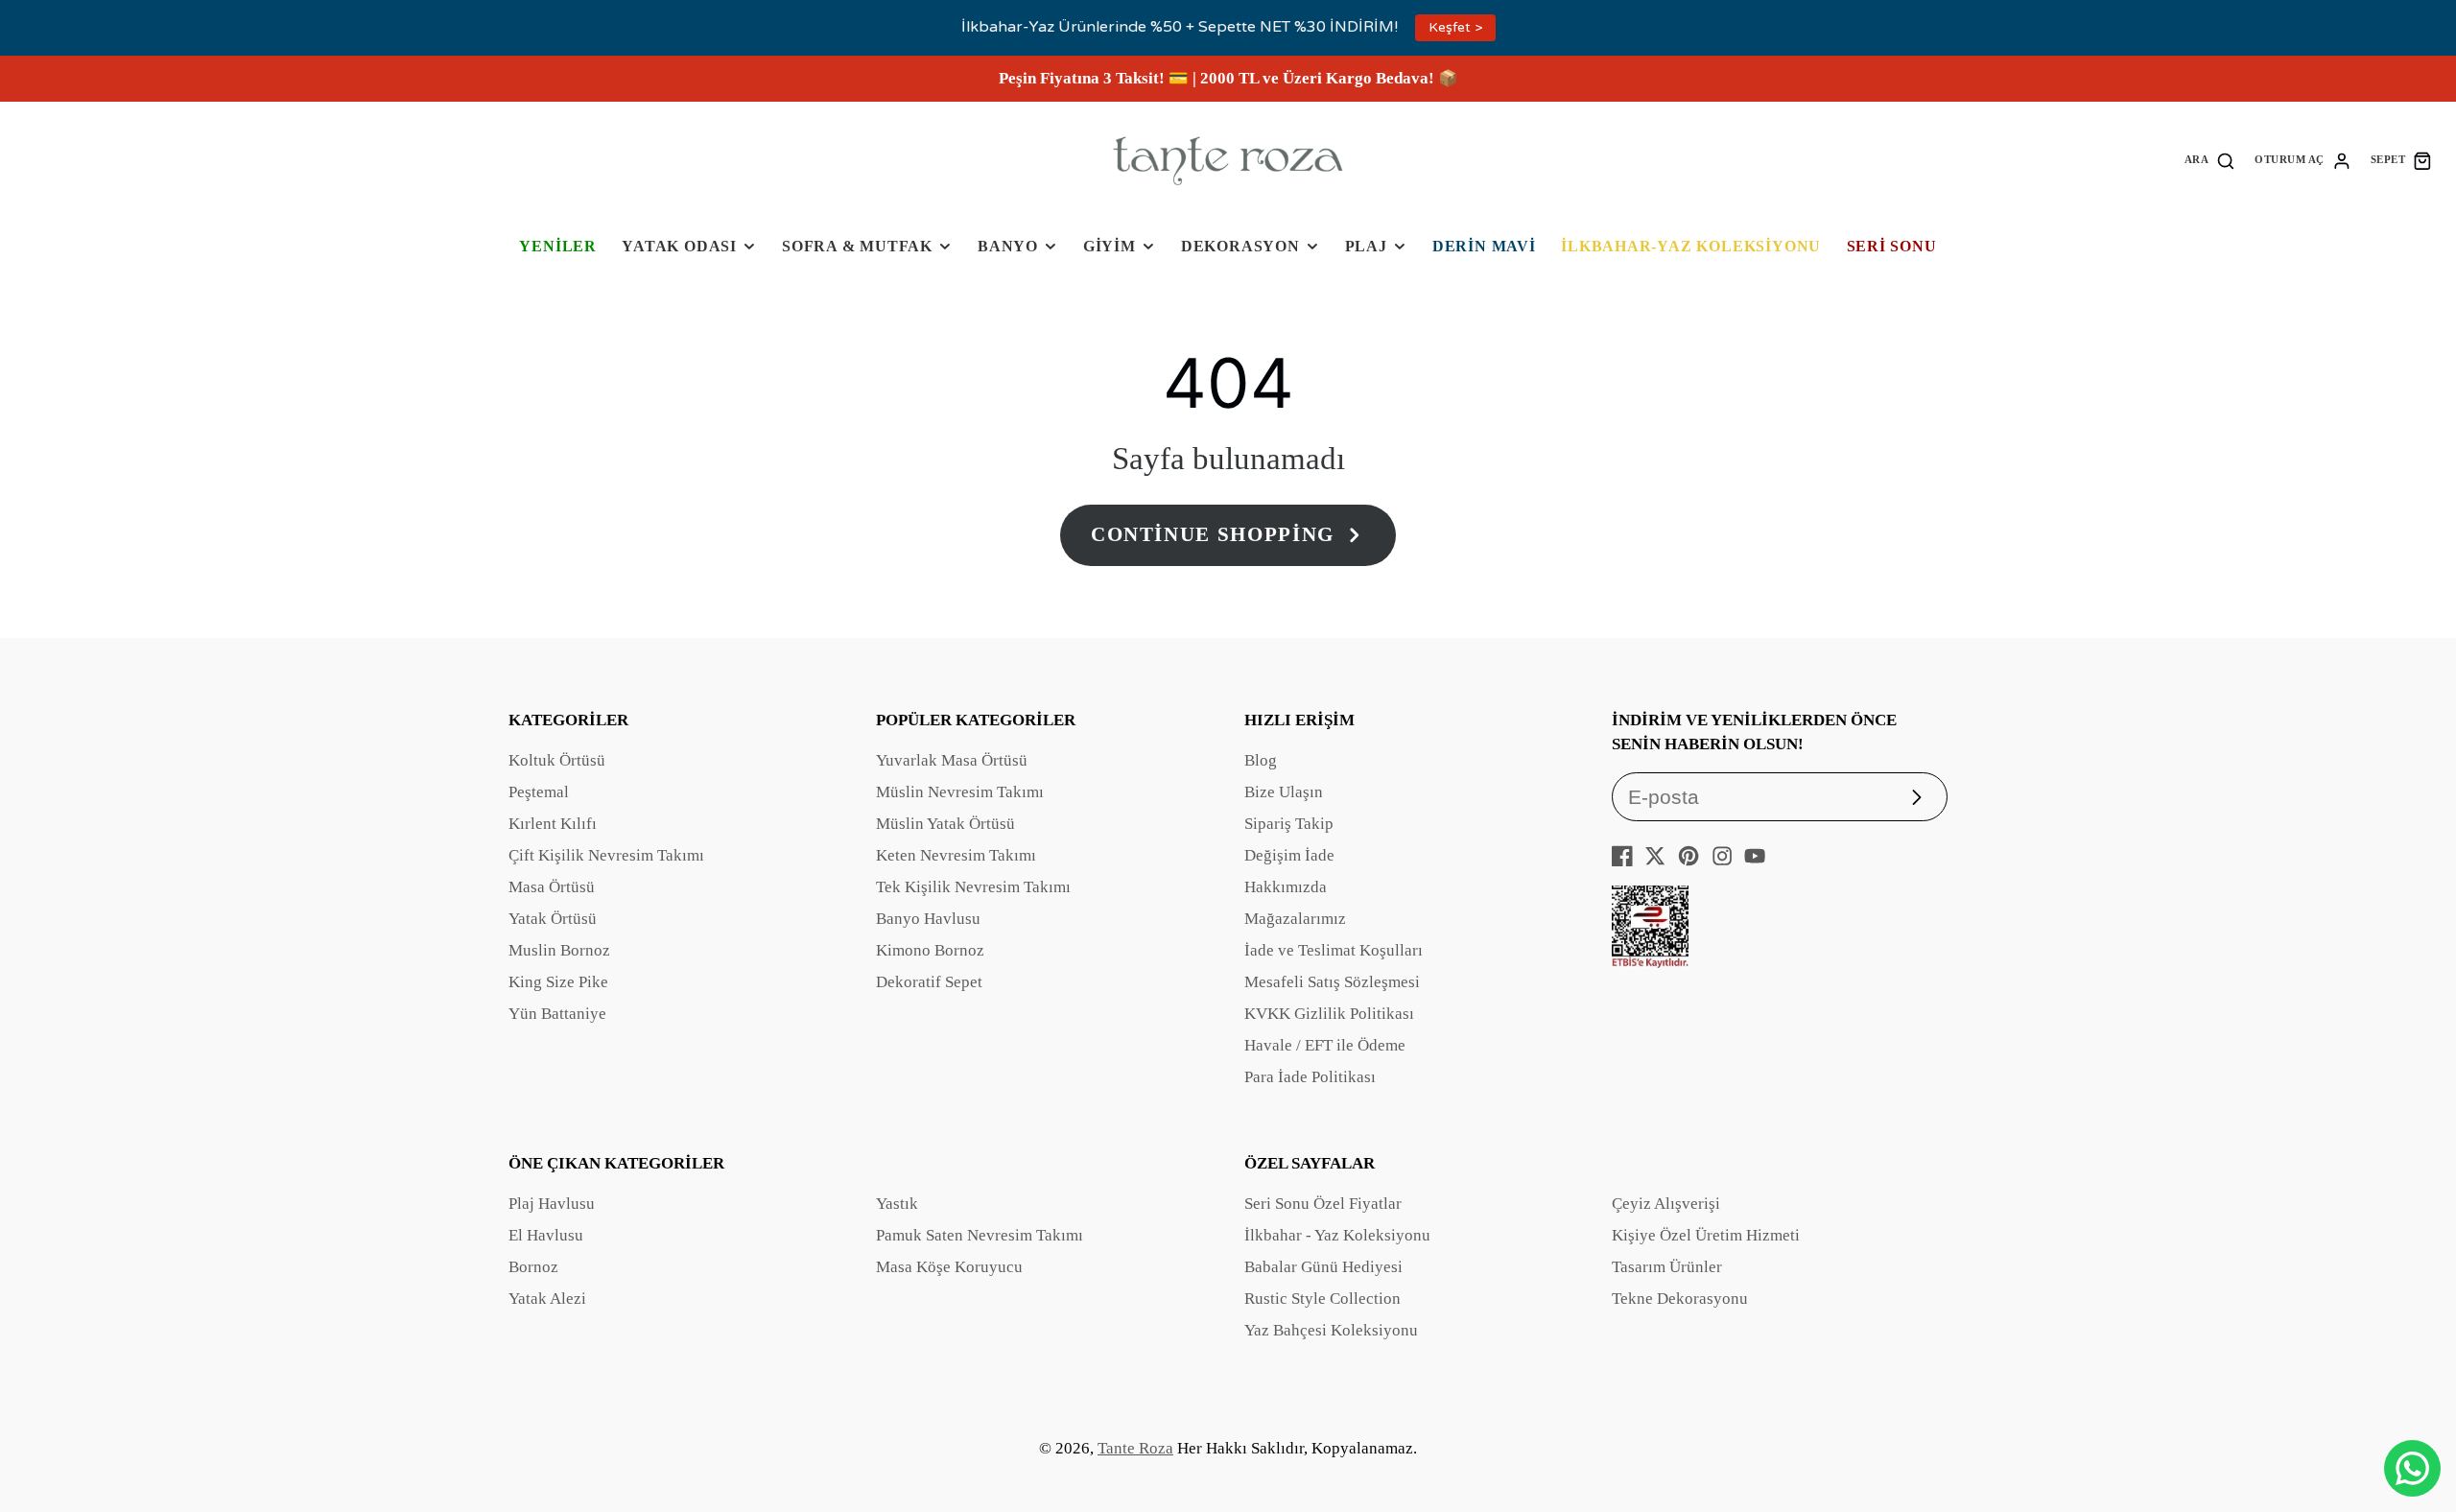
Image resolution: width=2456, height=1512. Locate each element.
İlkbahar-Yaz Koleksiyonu (1691, 246)
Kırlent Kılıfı (553, 824)
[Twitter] (1655, 856)
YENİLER (558, 246)
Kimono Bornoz (930, 950)
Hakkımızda (1286, 887)
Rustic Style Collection (1322, 1299)
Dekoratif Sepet (929, 982)
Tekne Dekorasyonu (1680, 1299)
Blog (1261, 760)
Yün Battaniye (557, 1014)
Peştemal (539, 792)
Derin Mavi (1484, 246)
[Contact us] (2412, 1468)
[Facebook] (1622, 856)
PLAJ (1366, 246)
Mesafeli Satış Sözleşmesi (1332, 982)
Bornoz (533, 1267)
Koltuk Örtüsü (557, 760)
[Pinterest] (1688, 856)
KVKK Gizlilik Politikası (1329, 1014)
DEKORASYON (1240, 246)
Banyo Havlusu (928, 919)
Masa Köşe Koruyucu (949, 1267)
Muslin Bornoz (559, 950)
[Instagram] (1722, 856)
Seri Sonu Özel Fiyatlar (1323, 1204)
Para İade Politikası (1310, 1077)
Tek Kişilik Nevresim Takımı (973, 887)
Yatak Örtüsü (553, 919)
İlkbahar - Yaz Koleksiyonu (1337, 1235)
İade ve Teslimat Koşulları (1334, 950)
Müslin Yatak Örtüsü (945, 824)
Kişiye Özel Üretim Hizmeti (1706, 1235)
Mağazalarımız (1295, 919)
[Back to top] (2413, 1406)
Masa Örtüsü (552, 887)
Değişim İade (1289, 855)
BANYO (1008, 246)
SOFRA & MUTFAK (857, 246)
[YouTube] (1755, 856)
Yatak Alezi (547, 1299)
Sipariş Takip (1289, 824)
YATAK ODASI (679, 246)
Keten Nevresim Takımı (956, 855)
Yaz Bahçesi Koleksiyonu (1331, 1330)
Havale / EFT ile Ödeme (1325, 1045)
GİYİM (1110, 246)
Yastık (897, 1204)
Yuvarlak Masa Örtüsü (952, 760)
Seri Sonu (1892, 246)
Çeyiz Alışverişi (1666, 1204)
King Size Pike (558, 982)
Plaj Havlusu (552, 1204)
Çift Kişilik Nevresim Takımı (606, 855)
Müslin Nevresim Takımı (960, 792)
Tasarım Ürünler (1667, 1267)
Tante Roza (1135, 1448)
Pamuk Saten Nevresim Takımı (980, 1235)
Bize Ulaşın (1284, 792)
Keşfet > (1455, 27)
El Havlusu (546, 1235)
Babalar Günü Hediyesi (1323, 1267)
